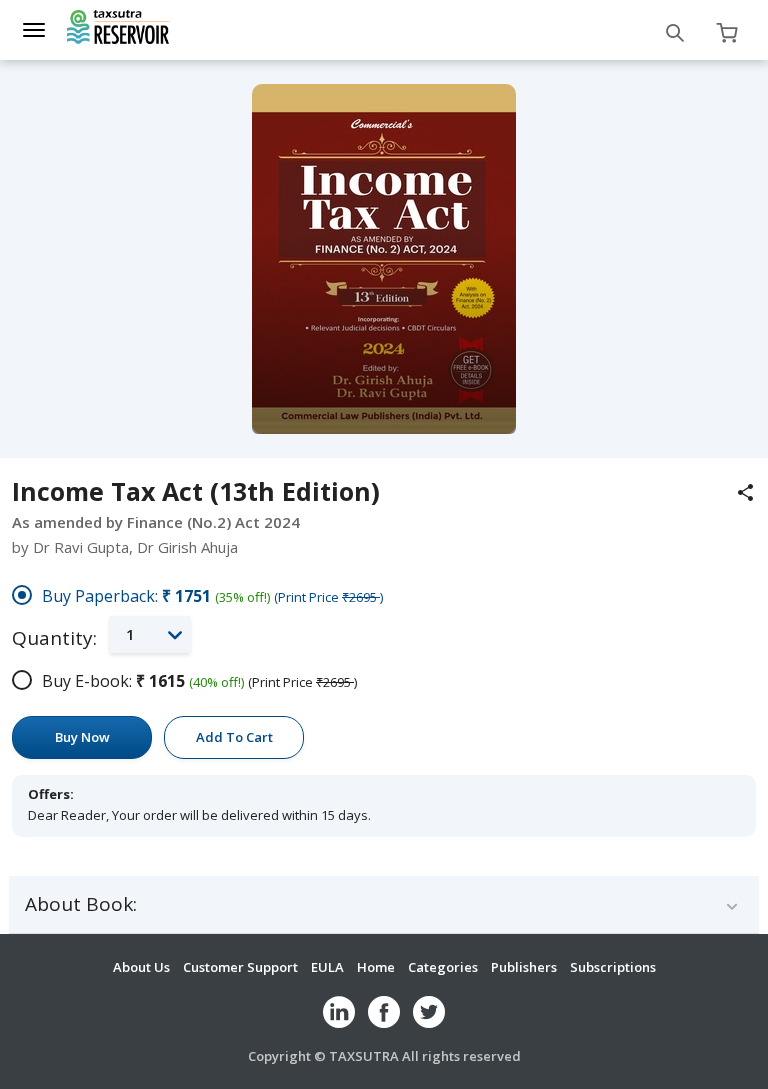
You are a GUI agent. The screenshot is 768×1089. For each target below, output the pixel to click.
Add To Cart (234, 737)
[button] (150, 634)
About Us (141, 967)
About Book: (81, 904)
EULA (327, 967)
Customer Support (240, 967)
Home (376, 967)
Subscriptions (613, 967)
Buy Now (82, 737)
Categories (443, 967)
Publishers (524, 967)
